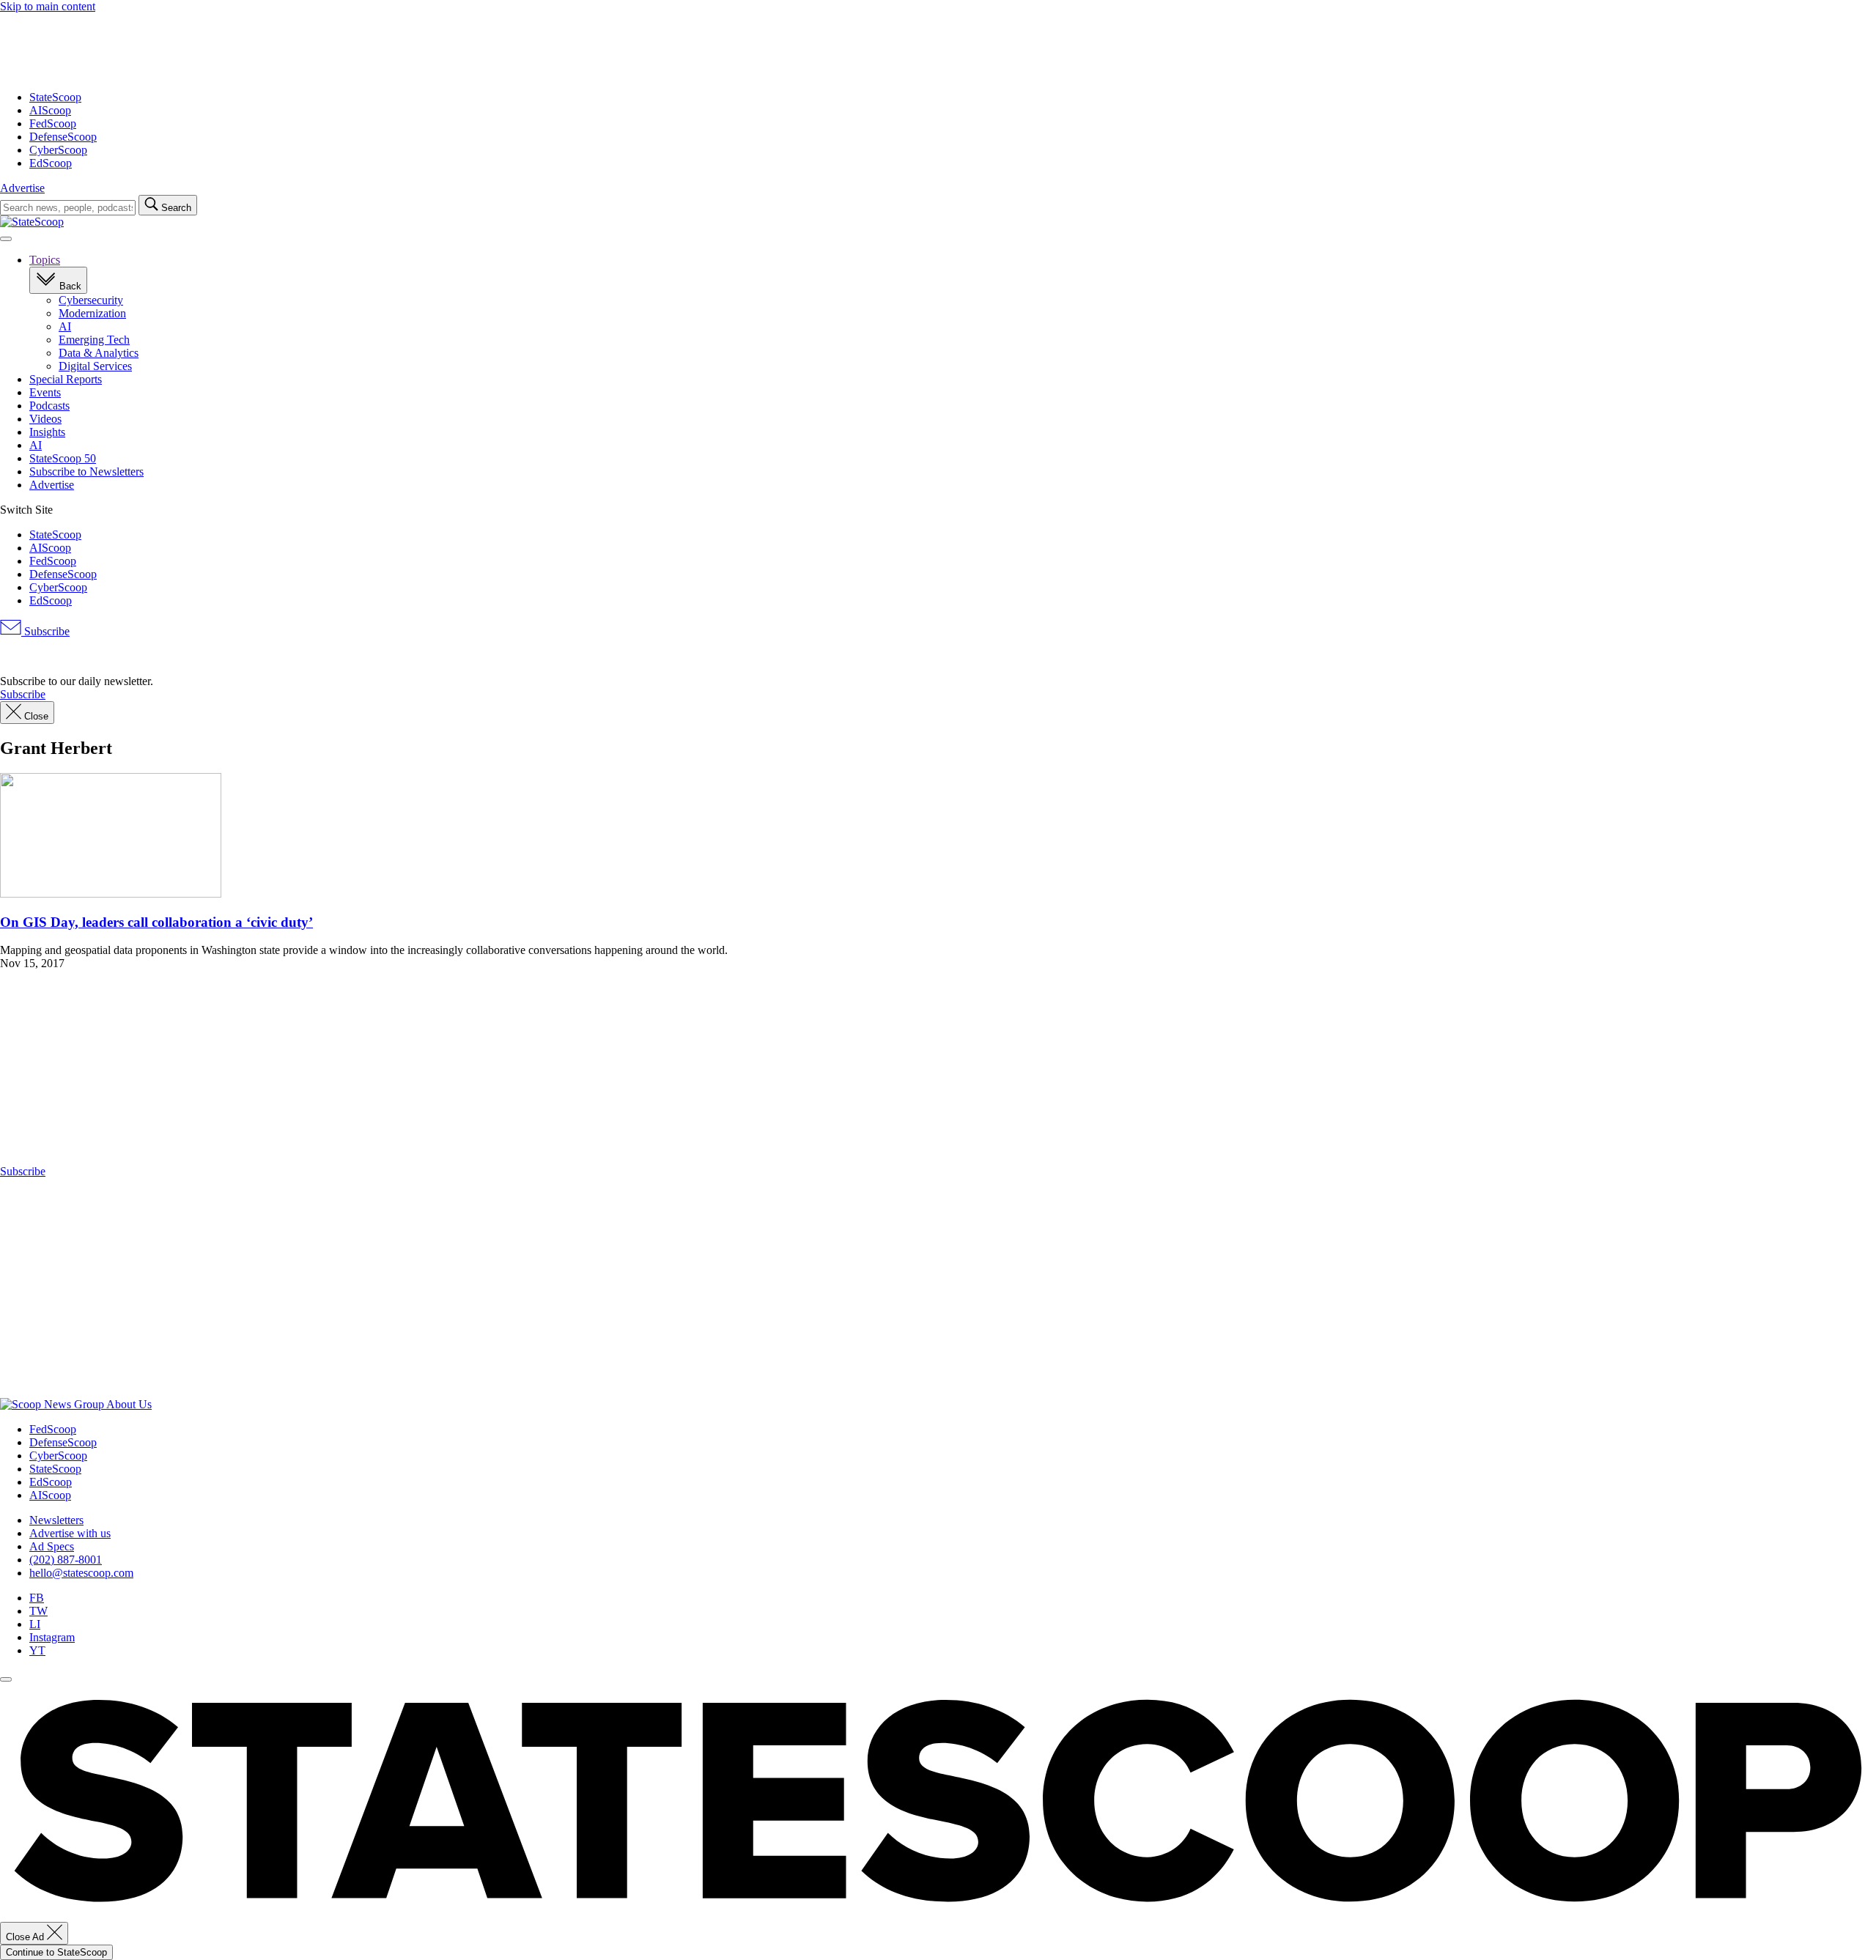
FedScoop (53, 123)
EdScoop (51, 163)
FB (37, 1598)
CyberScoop (58, 150)
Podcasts (49, 406)
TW (38, 1611)
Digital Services (95, 366)
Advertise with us (70, 1533)
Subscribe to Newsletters (86, 471)
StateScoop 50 (63, 458)
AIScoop (50, 110)
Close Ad (26, 1937)
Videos (45, 419)
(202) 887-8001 (66, 1560)
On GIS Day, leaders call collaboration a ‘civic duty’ (156, 922)
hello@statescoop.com (81, 1573)
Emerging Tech (94, 340)
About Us (129, 1404)
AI (65, 326)
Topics (45, 260)
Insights (47, 432)
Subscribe (45, 631)
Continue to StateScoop (56, 1952)
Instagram (52, 1637)
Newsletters (56, 1520)
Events (45, 392)
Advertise (22, 188)
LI (35, 1624)
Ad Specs (52, 1546)
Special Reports (66, 379)
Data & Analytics (99, 353)
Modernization (92, 313)
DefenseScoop (63, 137)
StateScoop (55, 97)
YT (37, 1650)
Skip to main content (48, 6)
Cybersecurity (91, 300)
